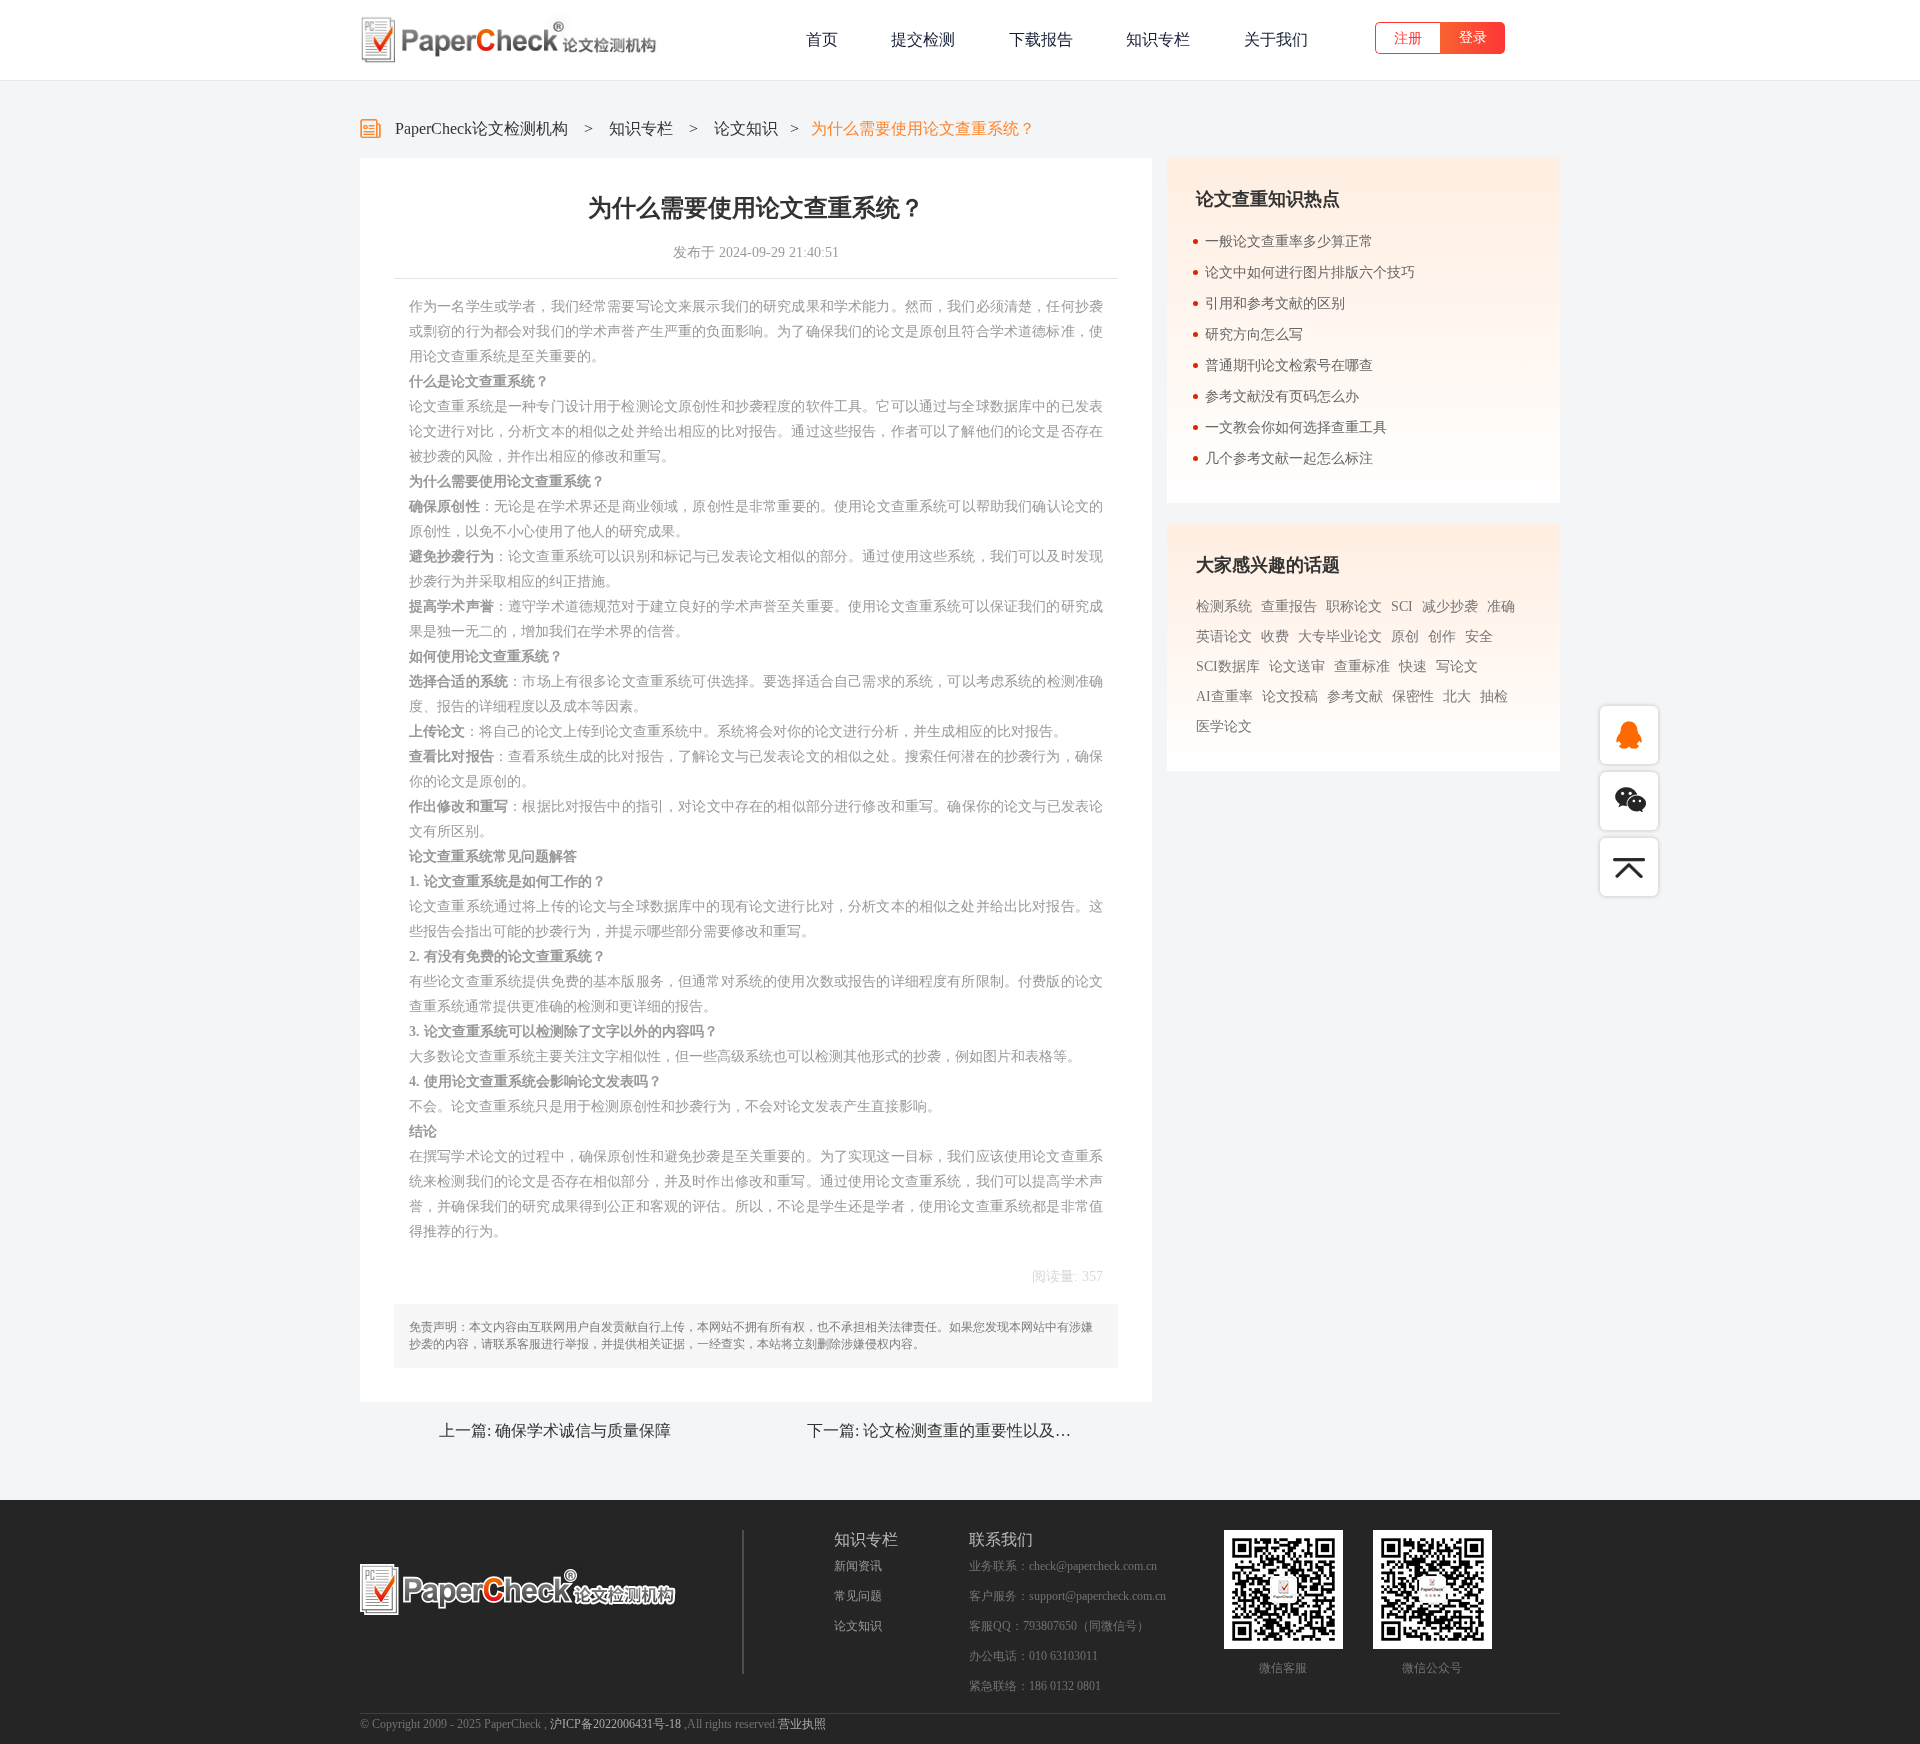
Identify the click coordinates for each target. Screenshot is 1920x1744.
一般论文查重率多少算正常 (1289, 241)
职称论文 (1354, 606)
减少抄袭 (1450, 606)
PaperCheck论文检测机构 (481, 128)
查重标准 (1362, 666)
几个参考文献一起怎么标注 (1289, 458)
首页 (822, 39)
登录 (1473, 37)
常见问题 (858, 1596)
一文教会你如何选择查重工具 (1296, 427)
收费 (1275, 636)
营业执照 (802, 1724)
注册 (1408, 38)
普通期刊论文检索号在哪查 (1289, 365)
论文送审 (1297, 666)
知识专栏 (1158, 39)
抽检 (1494, 696)
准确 (1501, 606)
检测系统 (1224, 606)
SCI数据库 (1228, 666)
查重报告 (1289, 606)
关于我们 (1276, 39)
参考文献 (1355, 696)
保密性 (1413, 696)
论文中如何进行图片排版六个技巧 (1310, 272)
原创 (1405, 636)
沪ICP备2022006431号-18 (617, 1724)
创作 (1442, 636)
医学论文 (1224, 726)
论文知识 (746, 128)
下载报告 (1041, 39)
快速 (1413, 666)
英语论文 (1224, 636)
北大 (1457, 696)
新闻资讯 (858, 1566)
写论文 (1457, 666)
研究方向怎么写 (1254, 334)
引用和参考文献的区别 (1275, 303)
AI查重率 (1224, 696)
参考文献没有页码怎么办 (1282, 396)
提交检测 (923, 39)
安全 (1479, 636)
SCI (1402, 606)
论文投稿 (1290, 696)
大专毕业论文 (1340, 636)
